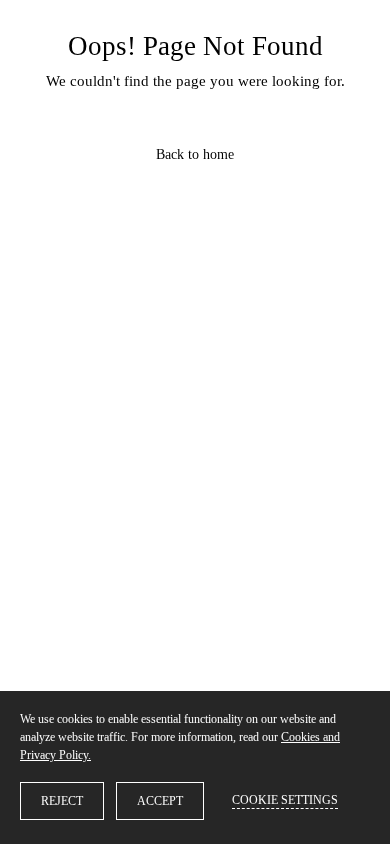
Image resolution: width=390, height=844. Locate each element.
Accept (160, 801)
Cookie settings (285, 800)
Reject (62, 801)
